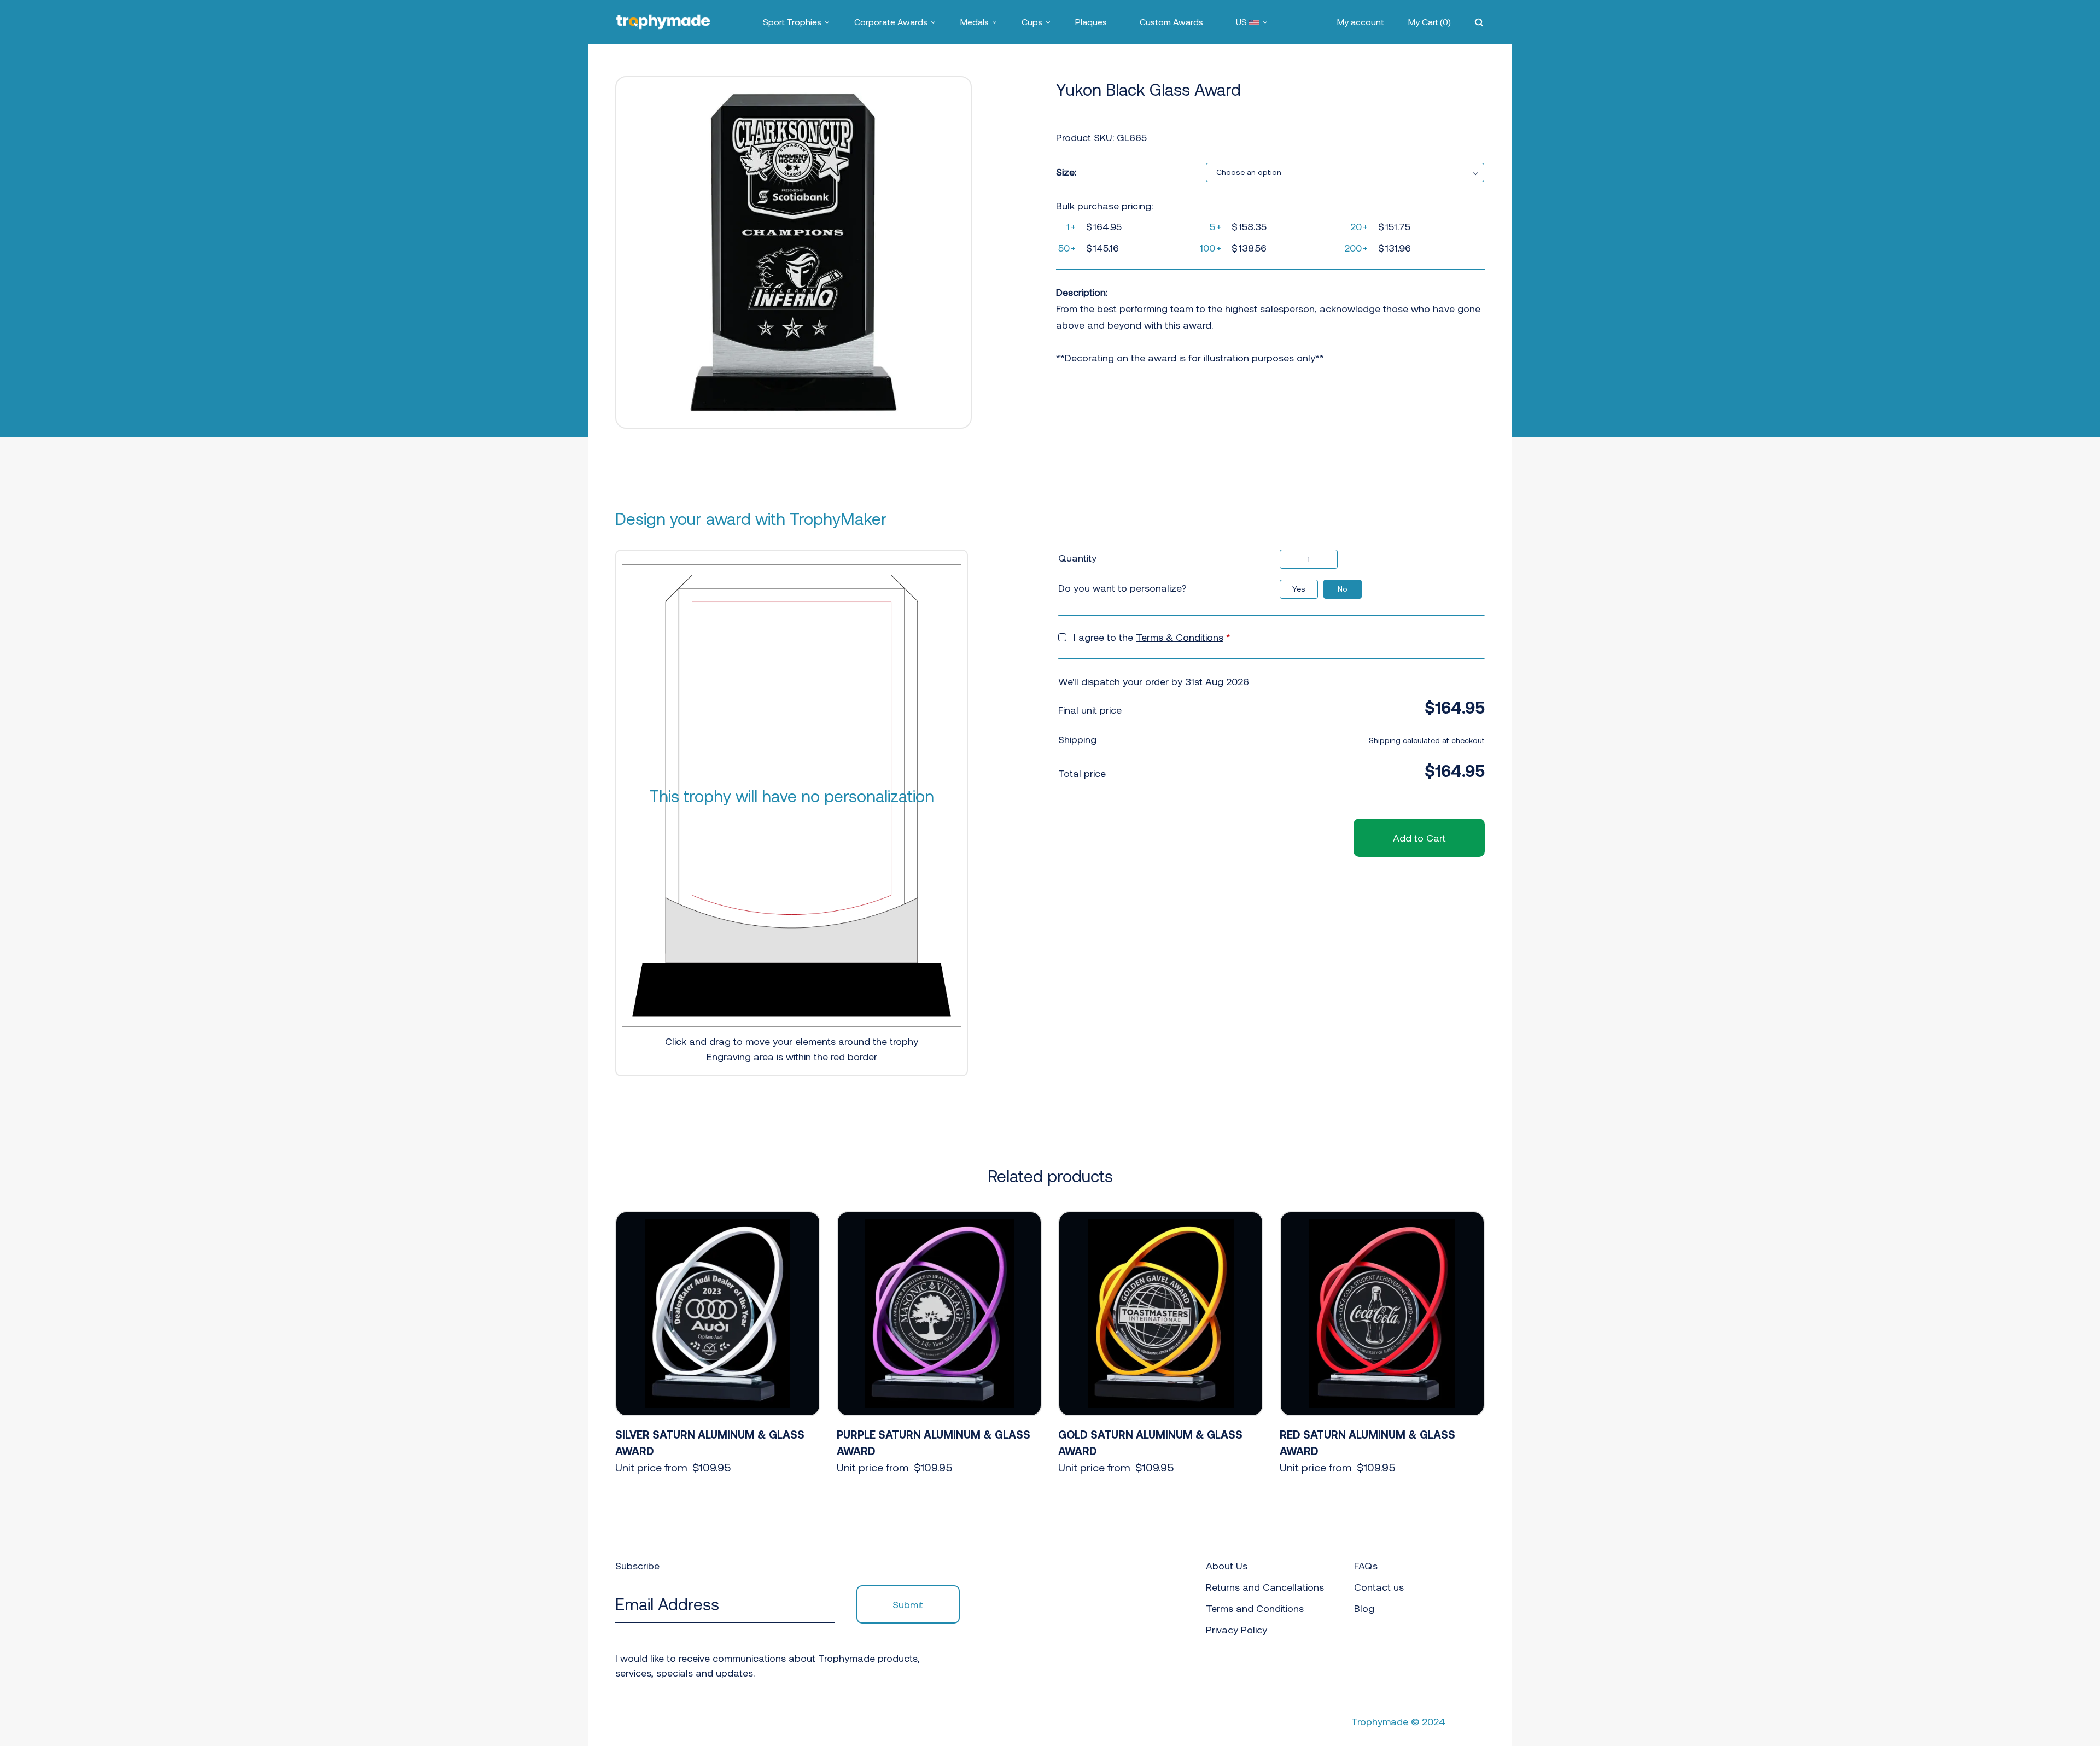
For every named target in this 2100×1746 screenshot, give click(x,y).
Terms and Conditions (1255, 1608)
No (1343, 589)
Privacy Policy (1236, 1630)
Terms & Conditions (1180, 637)
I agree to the (1152, 637)
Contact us (1379, 1587)
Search (1480, 22)
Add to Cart (1419, 838)
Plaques (1091, 22)
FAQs (1366, 1566)
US (1242, 22)
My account (1361, 22)
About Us (1227, 1566)
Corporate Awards (891, 22)
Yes (1299, 589)
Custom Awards (1171, 22)
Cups (1032, 22)
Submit (908, 1604)
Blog (1364, 1608)
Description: (1082, 292)
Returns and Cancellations (1265, 1587)
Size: (1066, 172)
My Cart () (1430, 22)
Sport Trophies (792, 22)
